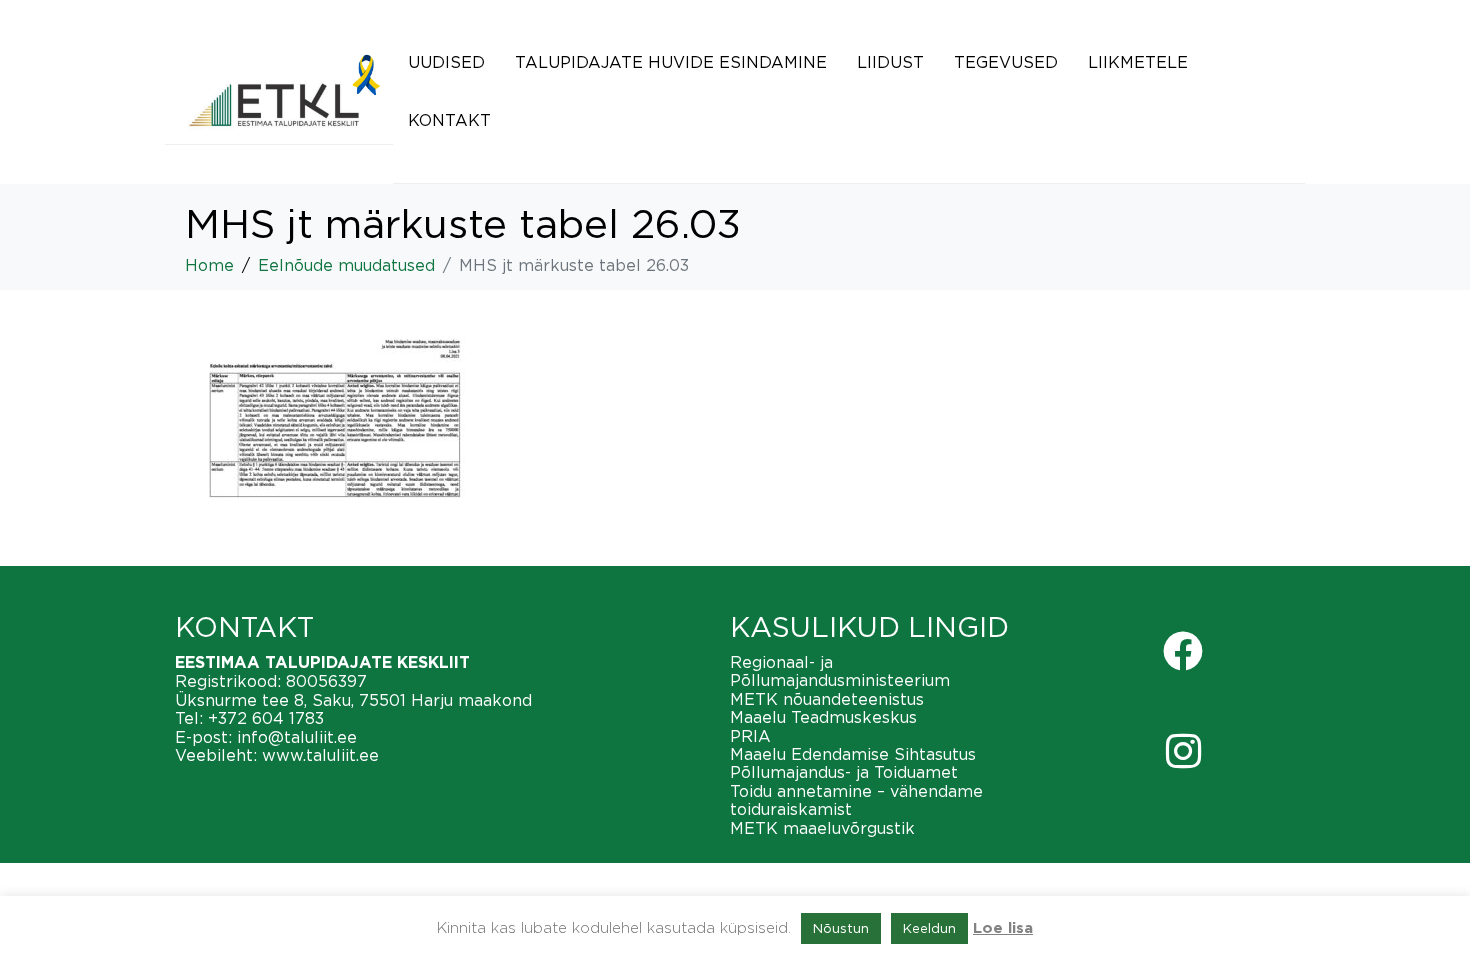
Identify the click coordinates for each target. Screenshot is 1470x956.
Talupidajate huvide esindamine (671, 62)
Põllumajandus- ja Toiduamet (844, 772)
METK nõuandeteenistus (827, 699)
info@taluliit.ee (297, 737)
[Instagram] (1183, 751)
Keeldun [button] (929, 928)
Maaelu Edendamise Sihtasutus (853, 754)
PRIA (750, 736)
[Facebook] (1183, 651)
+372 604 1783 (266, 718)
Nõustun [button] (841, 928)
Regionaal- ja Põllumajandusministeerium (840, 671)
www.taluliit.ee (320, 755)
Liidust (890, 62)
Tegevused (1006, 62)
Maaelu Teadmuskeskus (823, 717)
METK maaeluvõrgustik (822, 828)
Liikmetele (1138, 62)
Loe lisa (1003, 928)
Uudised (446, 62)
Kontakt (449, 120)
